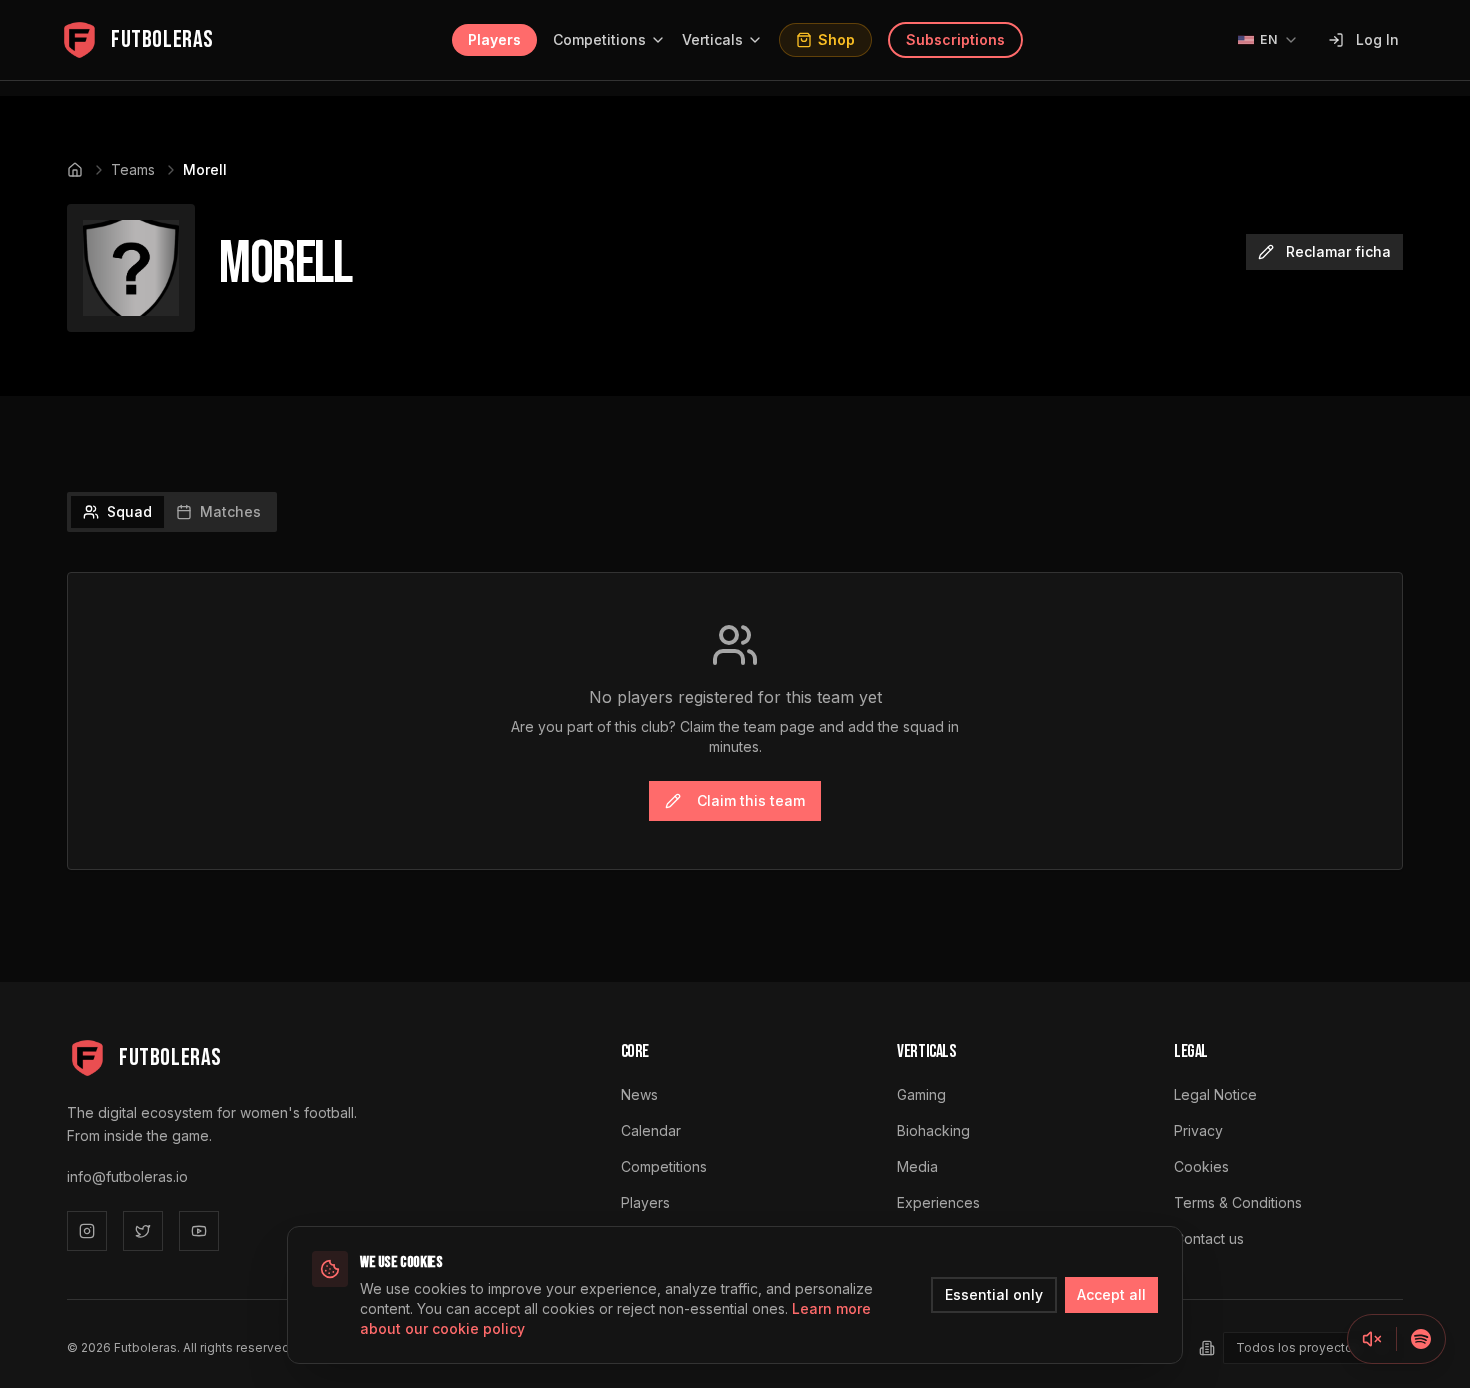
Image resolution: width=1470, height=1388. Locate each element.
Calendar (651, 1130)
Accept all (1111, 1294)
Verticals (712, 39)
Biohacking (933, 1130)
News (639, 1094)
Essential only (994, 1294)
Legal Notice (1215, 1094)
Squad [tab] (129, 511)
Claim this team (751, 800)
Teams (133, 169)
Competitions (599, 39)
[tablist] (172, 512)
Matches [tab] (230, 511)
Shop (836, 39)
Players (494, 39)
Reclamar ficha (1338, 251)
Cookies (1201, 1166)
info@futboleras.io (127, 1176)
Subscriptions (955, 39)
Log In (1377, 39)
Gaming (921, 1094)
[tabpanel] (735, 721)
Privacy (1198, 1130)
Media (917, 1166)
